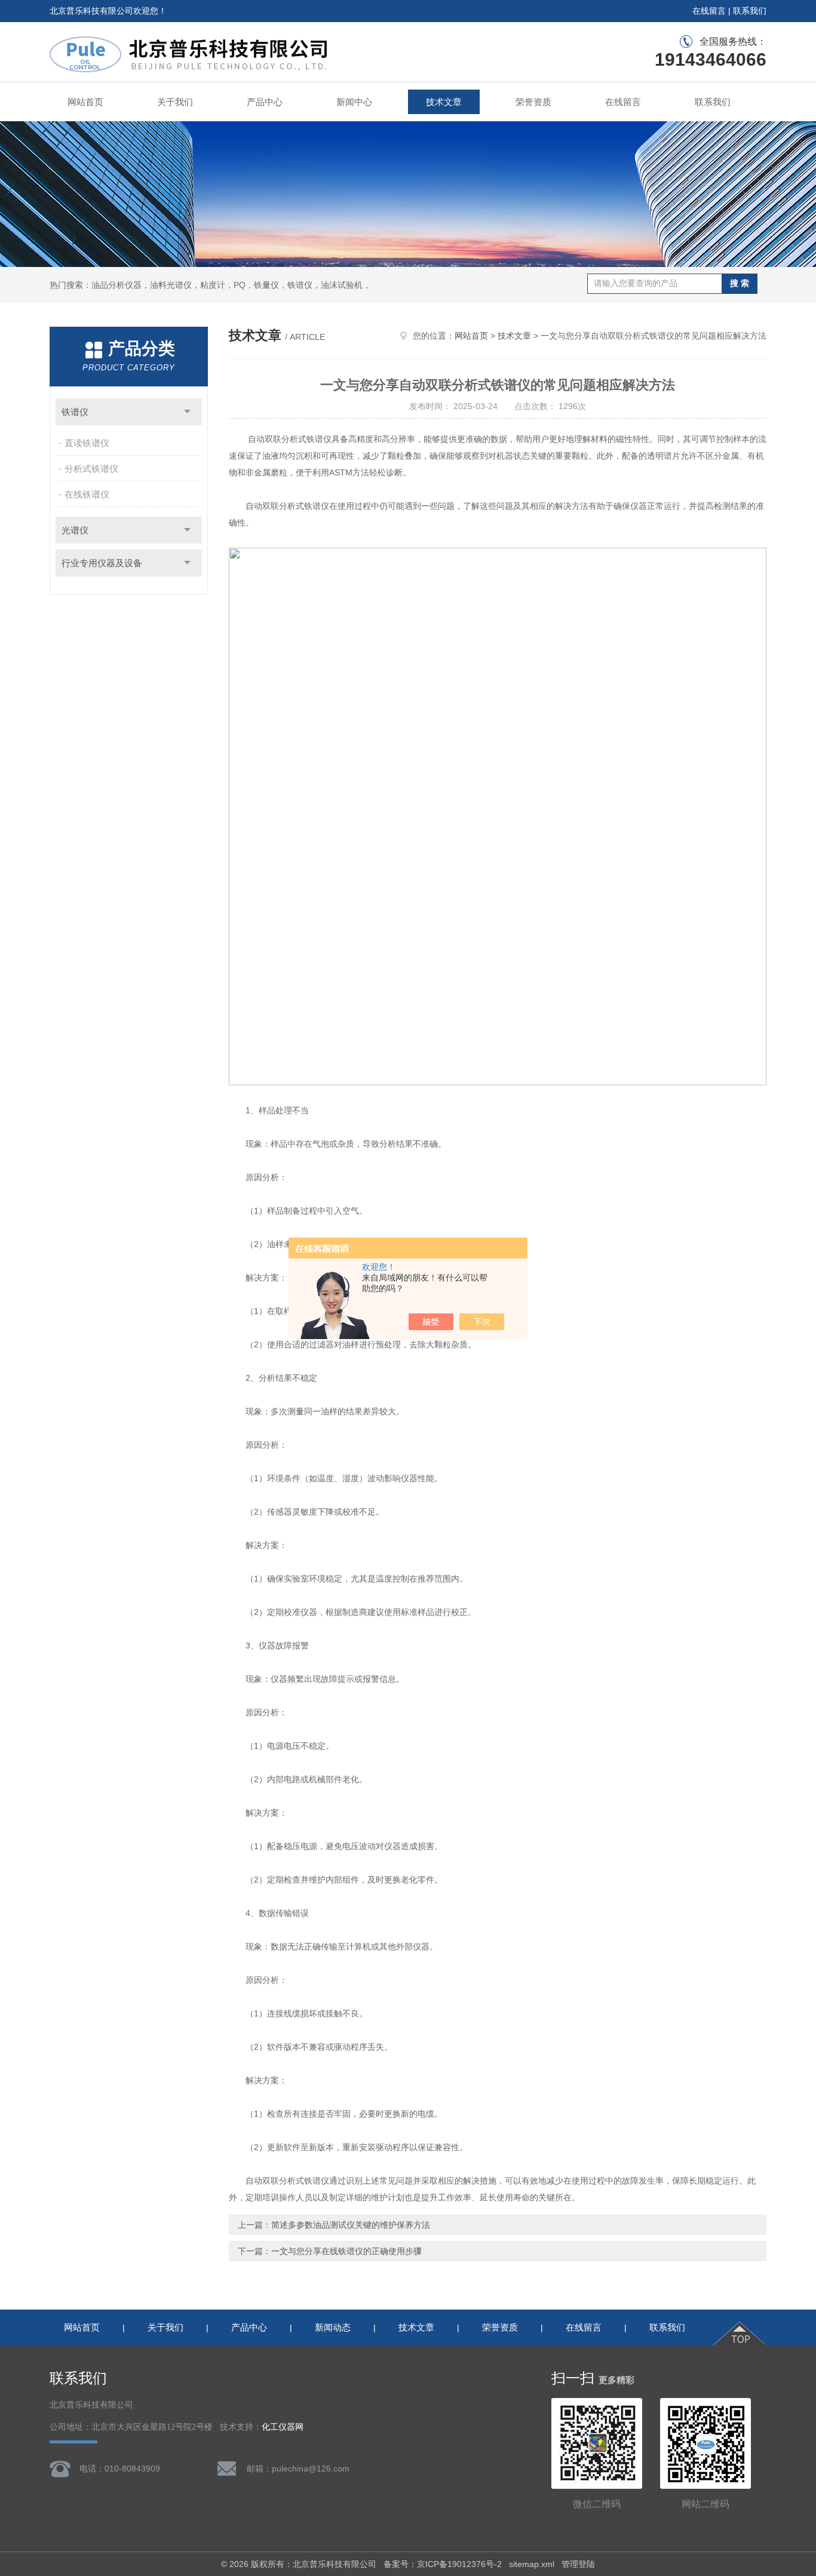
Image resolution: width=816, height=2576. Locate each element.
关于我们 (175, 102)
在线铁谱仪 (87, 494)
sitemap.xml (532, 2564)
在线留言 (709, 11)
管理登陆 (578, 2564)
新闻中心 (354, 102)
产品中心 (265, 102)
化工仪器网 (283, 2427)
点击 (187, 412)
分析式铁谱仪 (91, 469)
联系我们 (750, 11)
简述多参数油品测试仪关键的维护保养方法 (351, 2225)
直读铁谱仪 (87, 443)
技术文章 (444, 102)
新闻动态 (333, 2327)
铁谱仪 (75, 412)
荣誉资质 (533, 102)
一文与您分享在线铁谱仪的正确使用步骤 (346, 2251)
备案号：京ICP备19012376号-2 (443, 2564)
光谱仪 (75, 530)
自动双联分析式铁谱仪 (287, 506)
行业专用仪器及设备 (102, 563)
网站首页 (85, 102)
